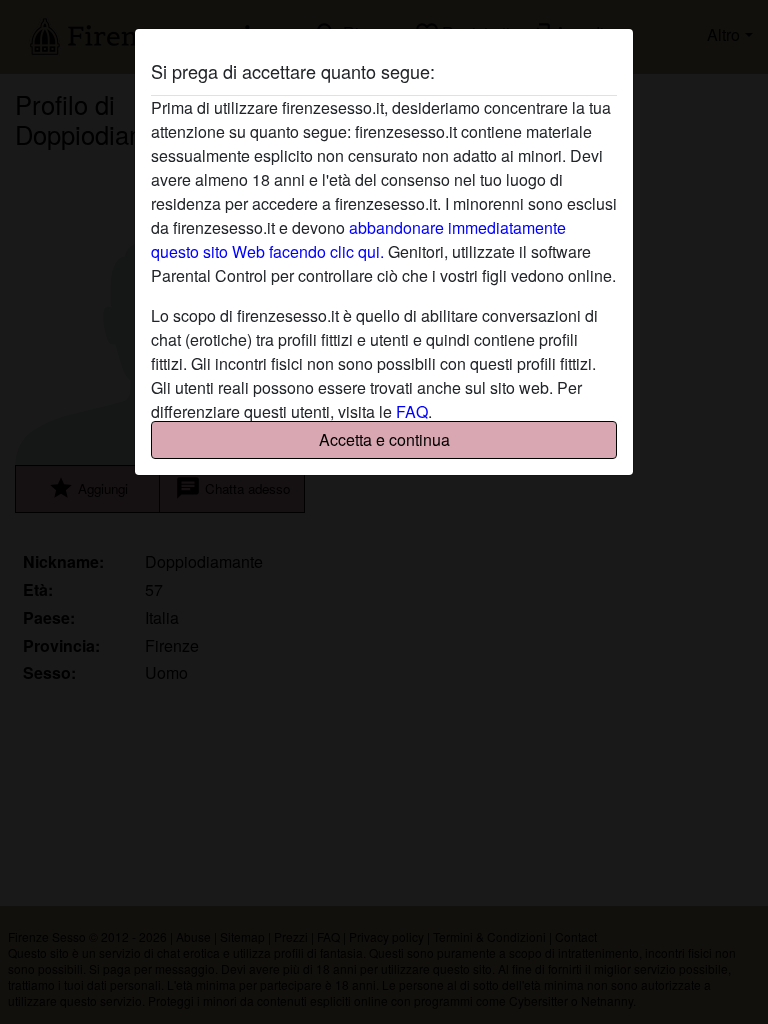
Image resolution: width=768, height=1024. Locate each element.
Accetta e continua (384, 439)
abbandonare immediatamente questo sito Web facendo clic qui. (358, 239)
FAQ (412, 411)
